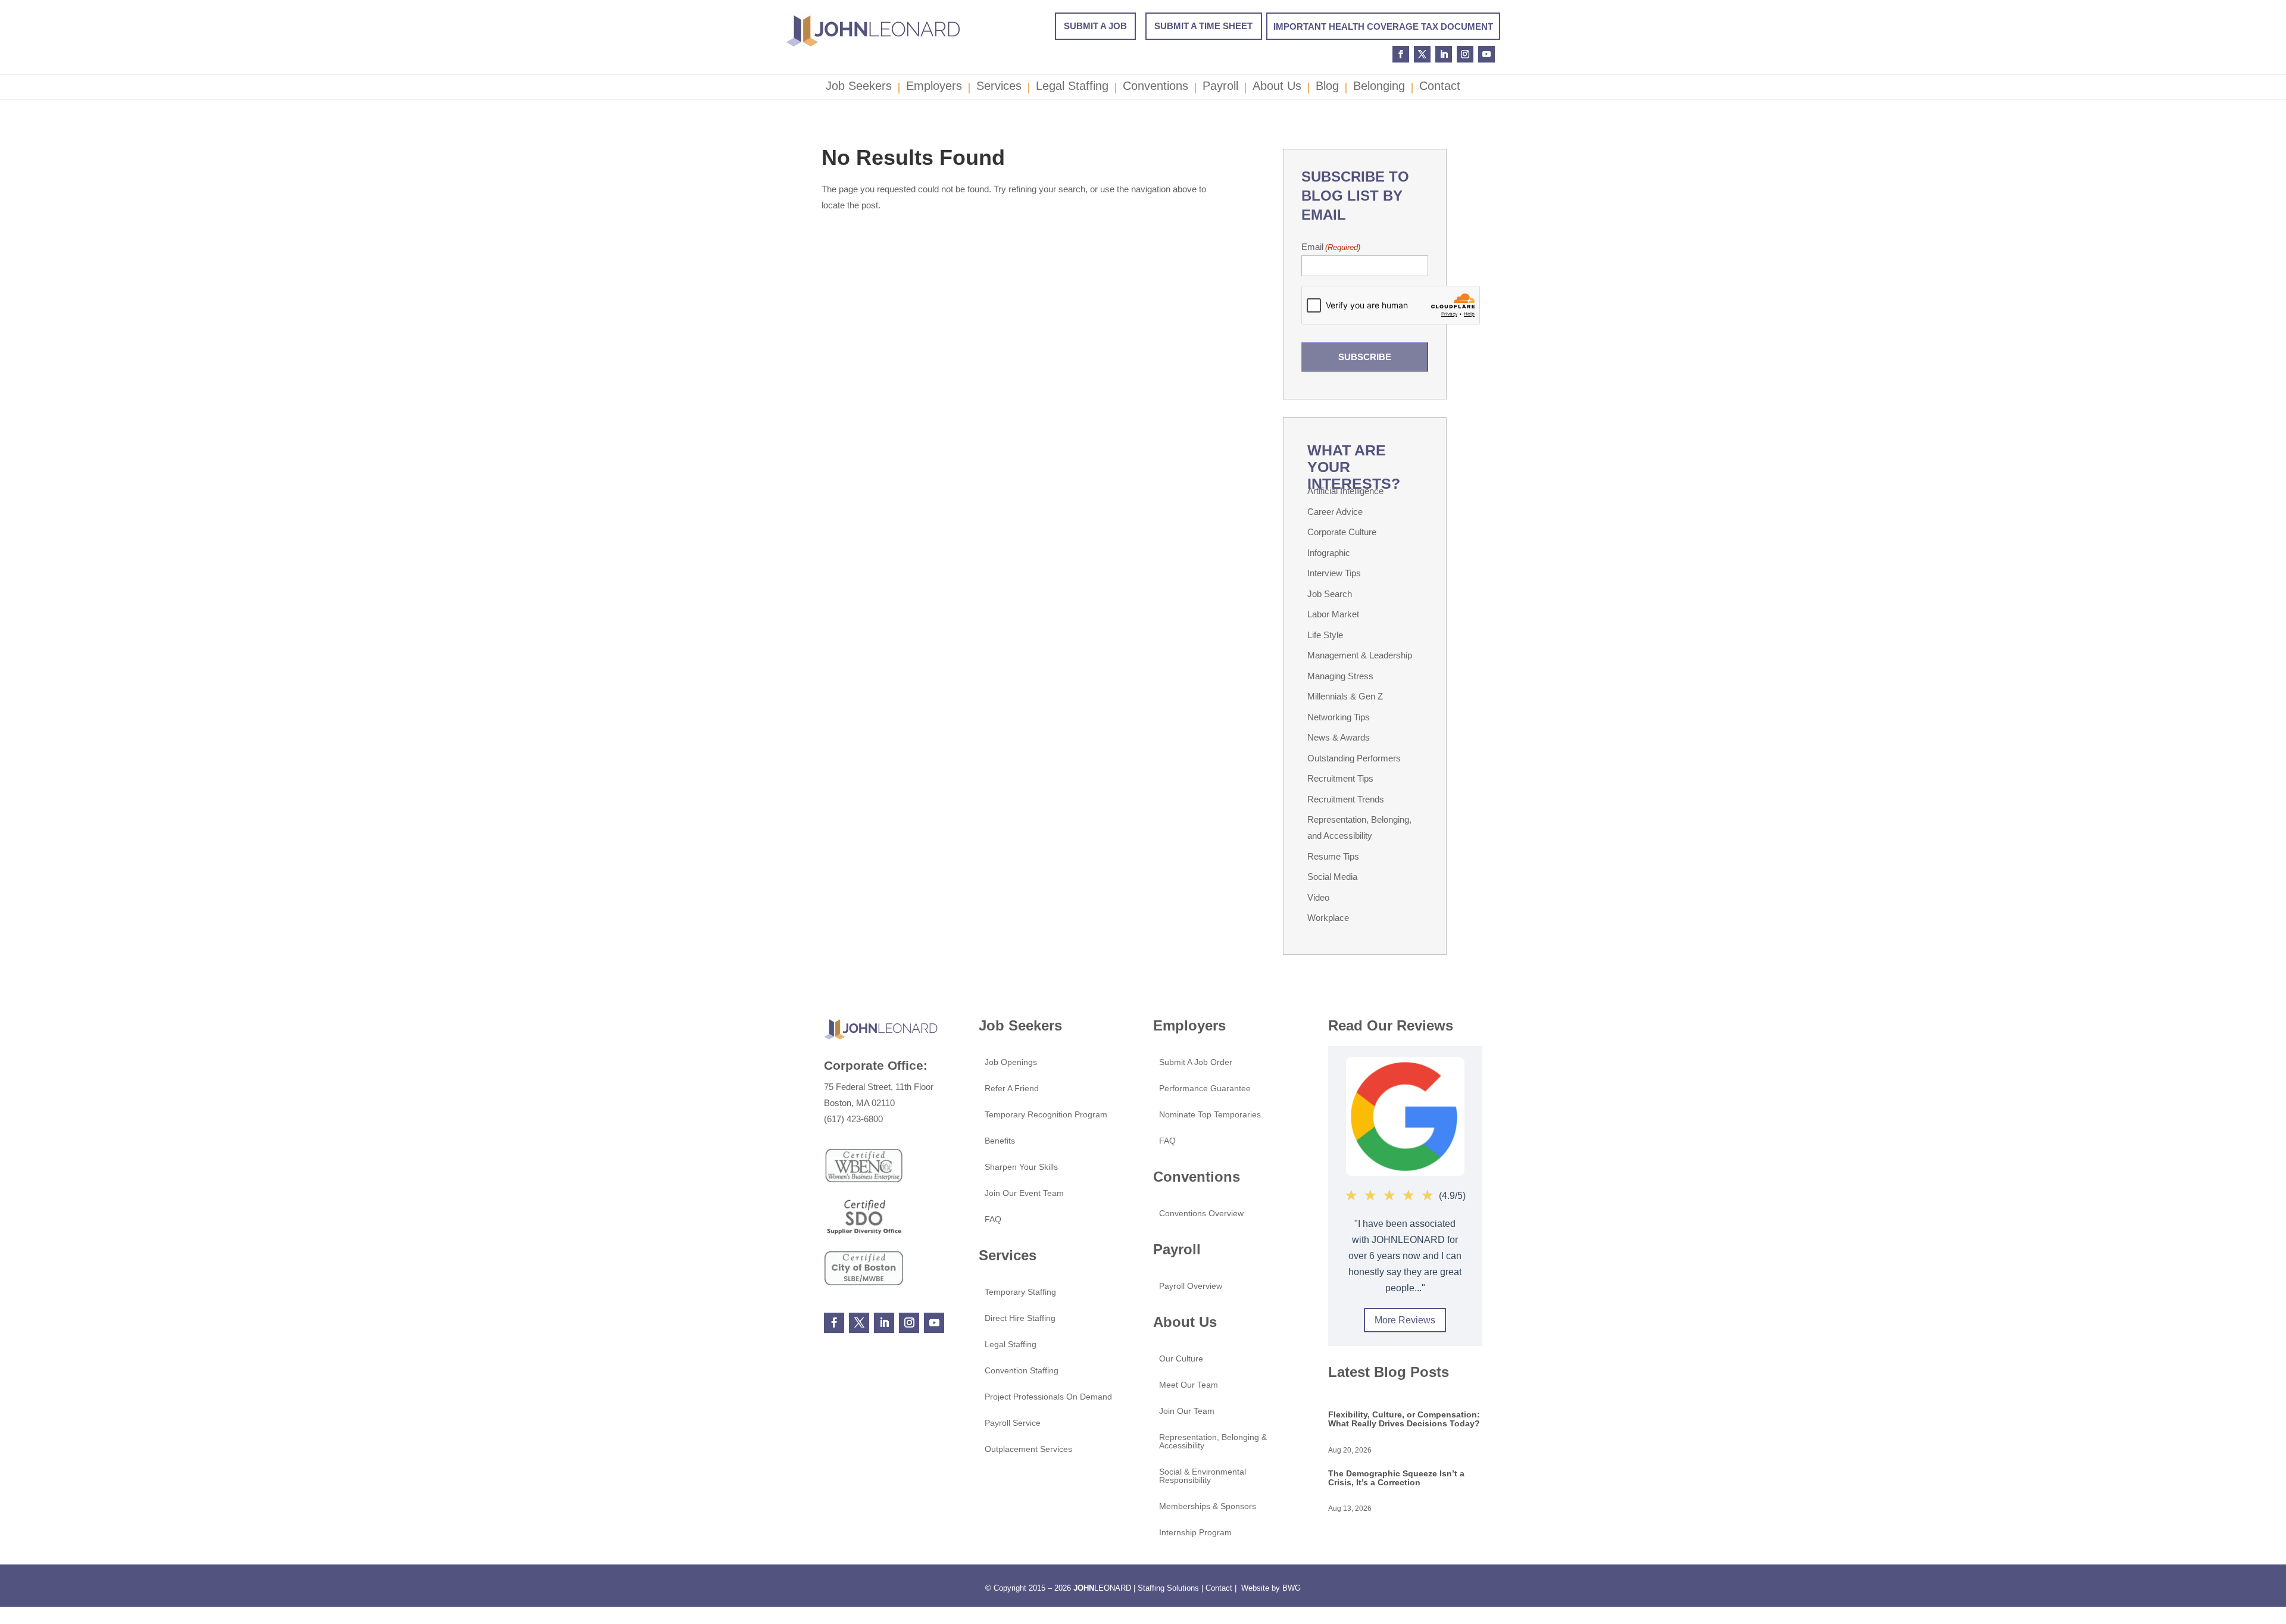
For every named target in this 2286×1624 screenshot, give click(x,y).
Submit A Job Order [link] (1196, 1062)
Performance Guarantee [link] (1205, 1089)
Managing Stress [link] (1340, 676)
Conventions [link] (1156, 88)
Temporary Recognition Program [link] (1046, 1115)
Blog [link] (1327, 88)
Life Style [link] (1325, 635)
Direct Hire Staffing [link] (1020, 1318)
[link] (873, 45)
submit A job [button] (1095, 26)
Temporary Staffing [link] (1020, 1292)
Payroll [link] (1220, 88)
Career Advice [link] (1335, 512)
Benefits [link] (1000, 1141)
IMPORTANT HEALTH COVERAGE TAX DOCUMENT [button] (1383, 26)
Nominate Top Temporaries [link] (1210, 1115)
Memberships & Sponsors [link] (1208, 1506)
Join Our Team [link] (1187, 1411)
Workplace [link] (1328, 918)
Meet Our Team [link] (1189, 1385)
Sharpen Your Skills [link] (1021, 1167)
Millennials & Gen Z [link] (1345, 696)
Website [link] (1255, 1588)
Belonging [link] (1379, 88)
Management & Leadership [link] (1360, 655)
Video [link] (1318, 897)
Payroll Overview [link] (1191, 1286)
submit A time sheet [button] (1203, 26)
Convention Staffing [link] (1022, 1371)
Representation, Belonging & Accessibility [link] (1213, 1442)
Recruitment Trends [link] (1346, 799)
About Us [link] (1277, 88)
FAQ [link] (993, 1219)
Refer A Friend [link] (1012, 1089)
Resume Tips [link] (1333, 856)
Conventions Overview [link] (1201, 1214)
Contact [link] (1440, 88)
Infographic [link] (1329, 553)
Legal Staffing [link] (1072, 88)
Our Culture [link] (1181, 1359)
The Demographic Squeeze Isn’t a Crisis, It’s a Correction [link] (1396, 1478)
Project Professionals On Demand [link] (1048, 1397)
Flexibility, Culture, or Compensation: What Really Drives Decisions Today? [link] (1404, 1419)
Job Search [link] (1330, 594)
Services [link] (999, 88)
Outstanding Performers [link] (1354, 758)
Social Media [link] (1332, 877)
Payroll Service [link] (1013, 1423)
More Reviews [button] (1405, 1320)
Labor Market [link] (1333, 614)
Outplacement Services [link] (1028, 1449)
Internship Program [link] (1195, 1533)
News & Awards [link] (1339, 737)
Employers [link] (934, 88)
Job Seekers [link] (859, 88)
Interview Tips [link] (1334, 573)
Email (1331, 247)
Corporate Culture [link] (1342, 532)
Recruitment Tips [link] (1340, 778)
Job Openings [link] (1011, 1062)
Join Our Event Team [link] (1024, 1193)
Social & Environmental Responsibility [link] (1203, 1476)
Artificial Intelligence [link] (1345, 491)
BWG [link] (1292, 1588)
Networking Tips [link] (1339, 717)
